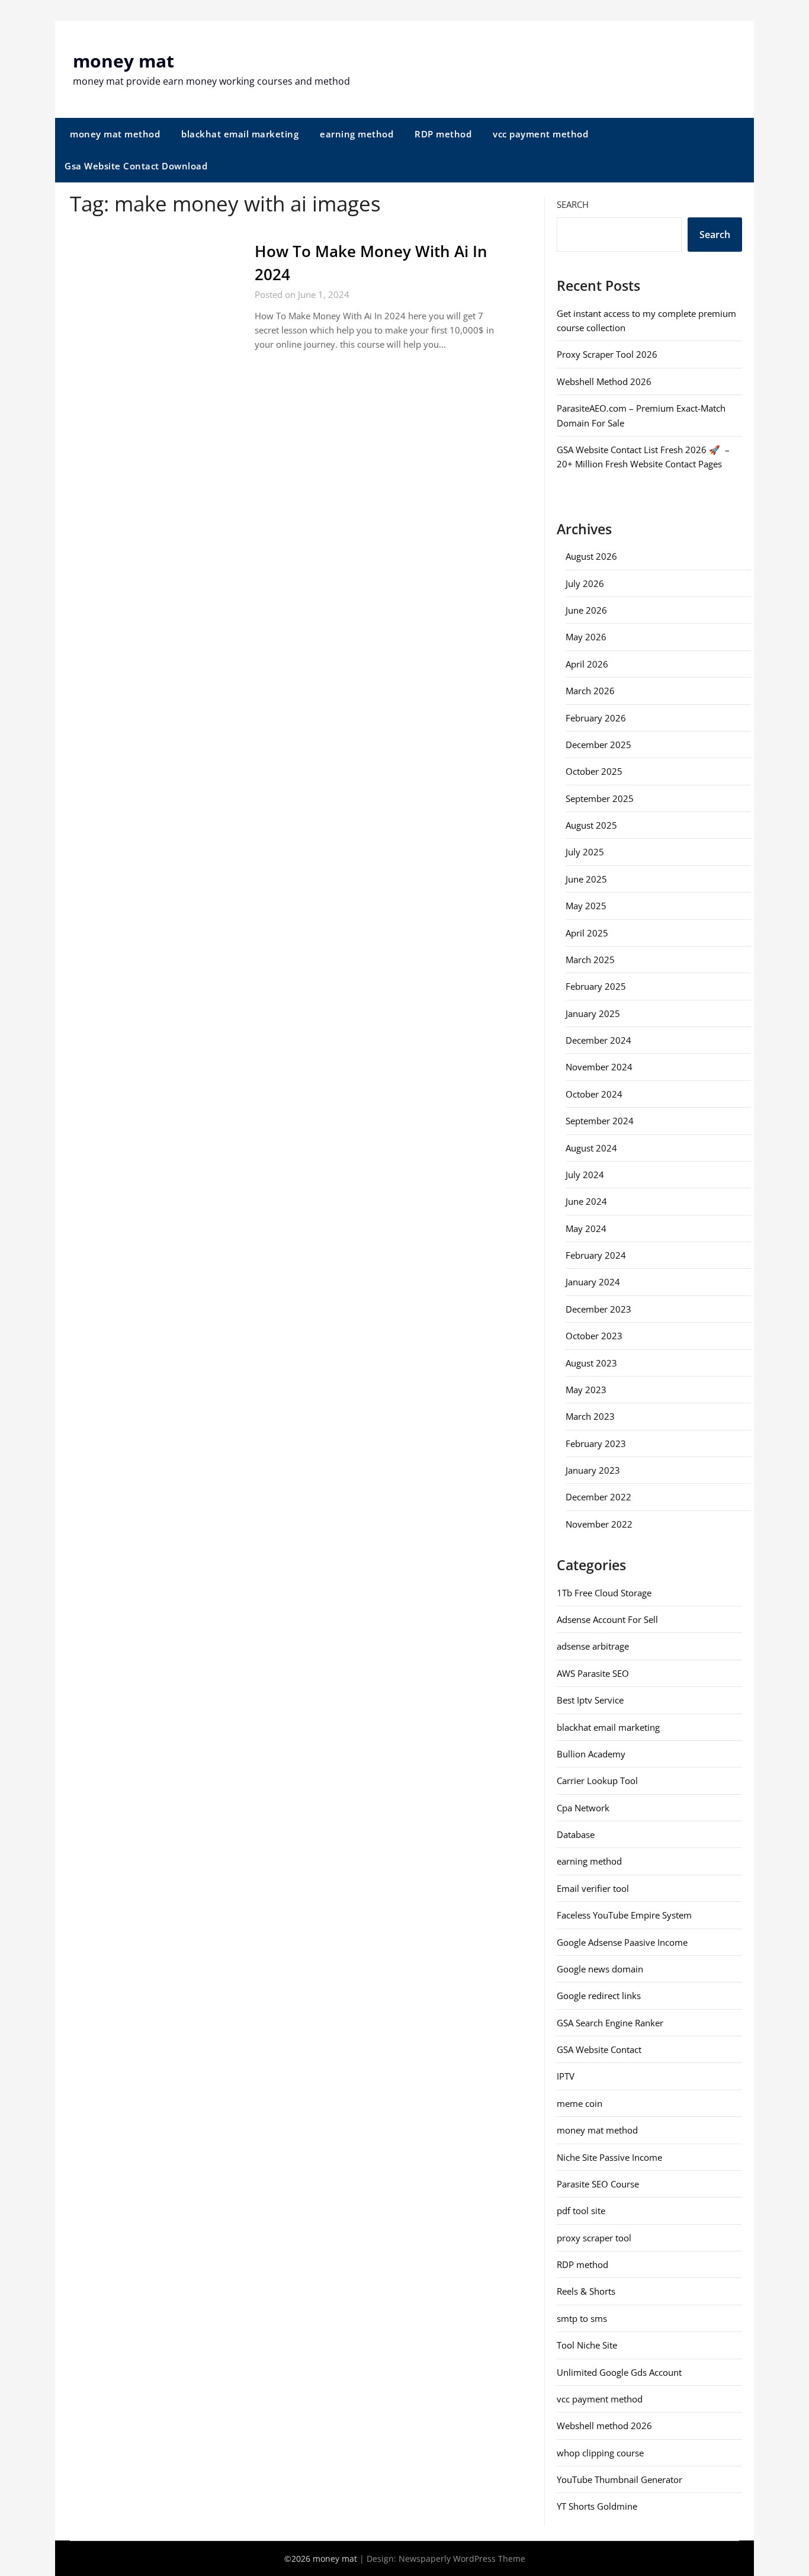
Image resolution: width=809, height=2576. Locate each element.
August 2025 (591, 825)
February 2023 (596, 1443)
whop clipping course (600, 2453)
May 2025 (586, 906)
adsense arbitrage (593, 1646)
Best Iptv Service (590, 1700)
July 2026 (585, 583)
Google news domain (600, 1969)
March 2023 (590, 1416)
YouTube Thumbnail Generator (619, 2479)
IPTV (566, 2076)
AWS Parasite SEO (593, 1673)
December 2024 (598, 1040)
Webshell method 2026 (604, 2426)
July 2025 (585, 852)
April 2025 (587, 933)
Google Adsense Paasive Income (622, 1942)
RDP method (443, 134)
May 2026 (586, 637)
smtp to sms (582, 2318)
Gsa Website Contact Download (136, 166)
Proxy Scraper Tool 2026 (607, 354)
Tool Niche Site (587, 2345)
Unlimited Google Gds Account (619, 2372)
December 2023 (598, 1309)
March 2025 (590, 960)
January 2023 (593, 1470)
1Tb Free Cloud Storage (604, 1593)
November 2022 (599, 1524)
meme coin (580, 2103)
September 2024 (600, 1121)
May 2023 (586, 1390)
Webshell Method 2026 (604, 381)
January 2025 (593, 1013)
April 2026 (587, 664)
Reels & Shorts (586, 2291)
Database (576, 1834)
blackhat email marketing (240, 134)
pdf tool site (581, 2211)
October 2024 (594, 1094)
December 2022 (598, 1497)
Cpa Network (583, 1808)
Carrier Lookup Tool (597, 1781)
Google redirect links (599, 1996)
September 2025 (600, 798)
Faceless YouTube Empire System (624, 1915)
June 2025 (586, 879)
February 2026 (596, 718)
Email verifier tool (593, 1888)
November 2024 (599, 1067)
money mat (123, 61)
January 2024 (593, 1282)
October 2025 (594, 771)
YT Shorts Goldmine (597, 2506)
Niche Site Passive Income (609, 2157)
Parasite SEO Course (598, 2184)
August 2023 (591, 1363)
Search (573, 204)
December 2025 (598, 745)
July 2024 (585, 1175)
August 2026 (591, 556)
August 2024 (591, 1148)
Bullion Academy (591, 1754)
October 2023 (594, 1336)
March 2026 (590, 691)
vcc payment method (540, 134)
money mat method (115, 134)
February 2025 (596, 986)
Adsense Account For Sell (607, 1619)
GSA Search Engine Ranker (610, 2023)
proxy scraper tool (594, 2238)
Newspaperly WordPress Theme (462, 2559)
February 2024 (596, 1255)
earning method (357, 134)
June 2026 (586, 610)
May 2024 (586, 1228)
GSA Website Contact (599, 2049)
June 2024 (586, 1201)
